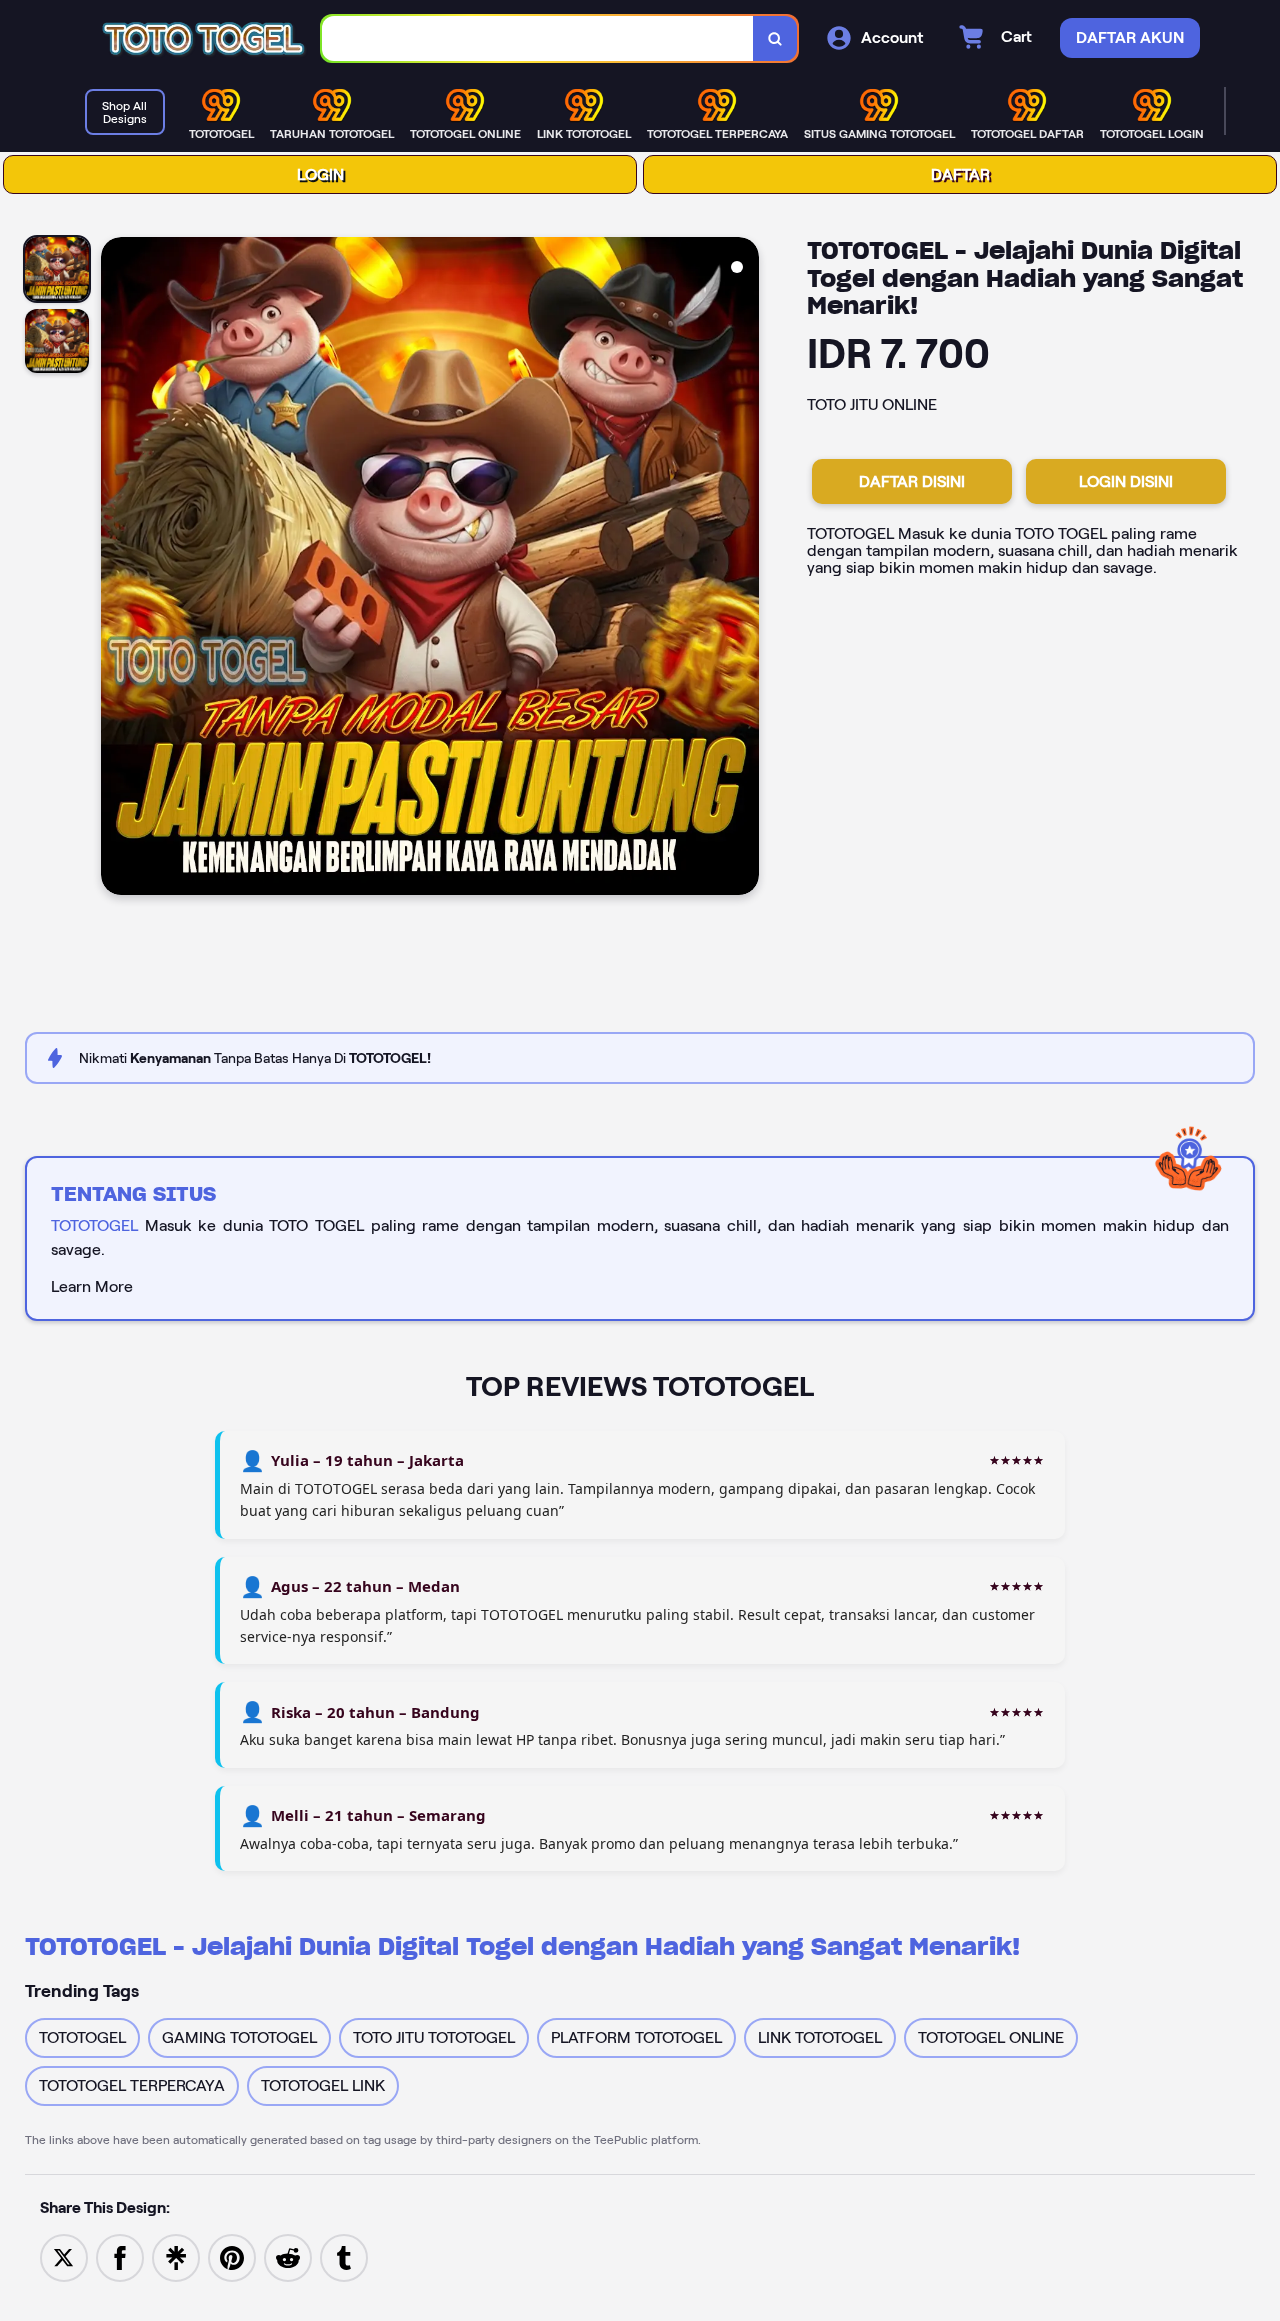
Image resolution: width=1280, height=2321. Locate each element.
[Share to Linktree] (176, 2256)
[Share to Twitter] (64, 2256)
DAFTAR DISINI (912, 481)
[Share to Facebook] (120, 2256)
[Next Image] (743, 569)
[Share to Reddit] (288, 2256)
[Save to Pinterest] (232, 2256)
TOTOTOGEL (94, 1225)
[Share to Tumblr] (344, 2256)
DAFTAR (960, 174)
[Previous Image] (117, 569)
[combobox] (538, 38)
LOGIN (320, 174)
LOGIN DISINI (1126, 481)
